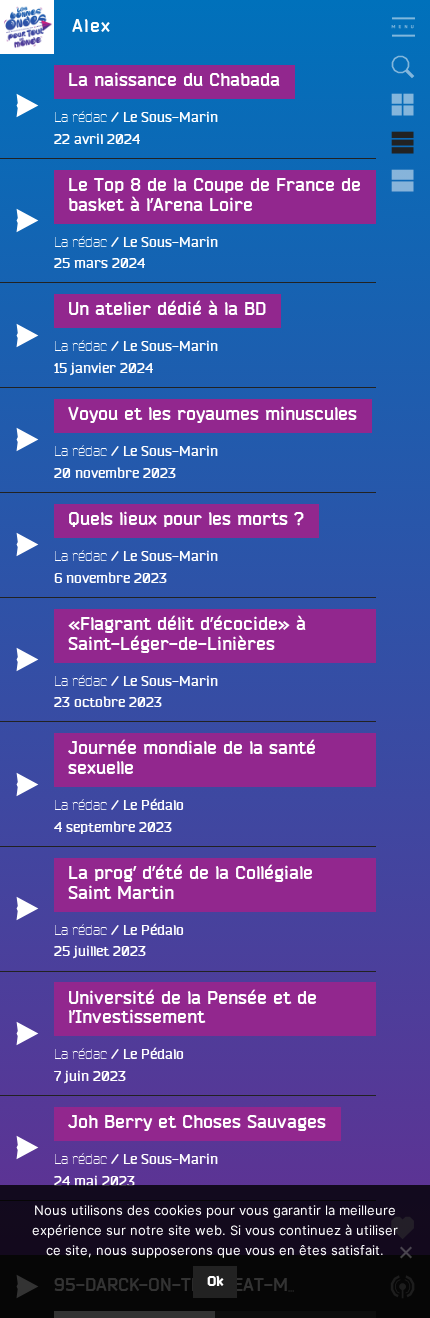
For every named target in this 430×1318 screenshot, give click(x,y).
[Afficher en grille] (403, 105)
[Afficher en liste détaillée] (403, 181)
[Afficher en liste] (403, 143)
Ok (215, 1282)
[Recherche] (403, 67)
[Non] (405, 1252)
